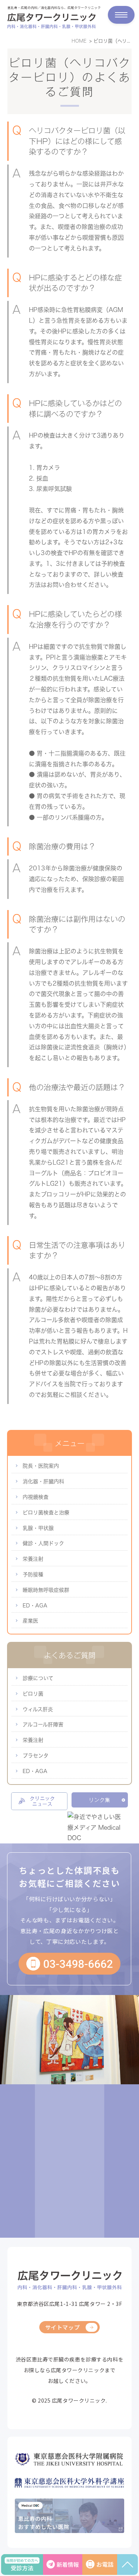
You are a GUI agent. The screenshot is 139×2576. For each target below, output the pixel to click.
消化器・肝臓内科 (43, 1481)
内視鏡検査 (36, 1497)
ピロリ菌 (33, 1694)
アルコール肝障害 (43, 1724)
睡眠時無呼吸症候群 (46, 1590)
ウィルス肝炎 (38, 1709)
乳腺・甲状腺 (38, 1528)
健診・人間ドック (43, 1543)
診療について (38, 1678)
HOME (79, 41)
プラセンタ (36, 1756)
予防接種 (33, 1574)
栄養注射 (33, 1559)
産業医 (30, 1621)
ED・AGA (35, 1606)
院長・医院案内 (41, 1466)
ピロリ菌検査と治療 (46, 1513)
